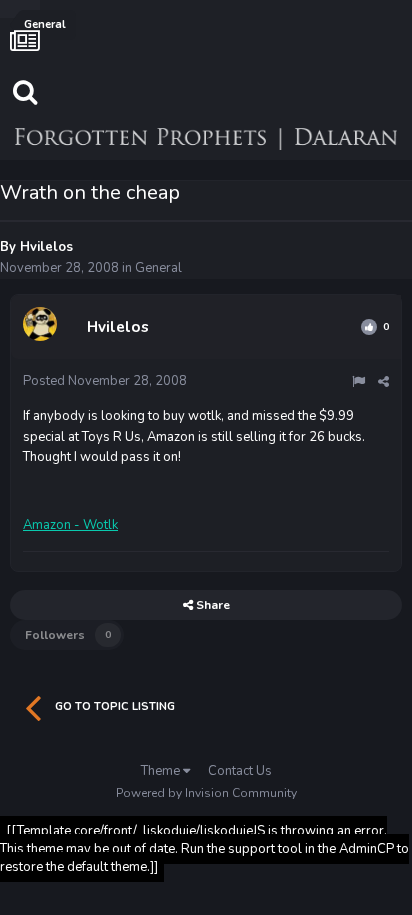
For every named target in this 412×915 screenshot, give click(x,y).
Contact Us (240, 771)
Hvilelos (46, 247)
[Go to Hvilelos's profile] (43, 327)
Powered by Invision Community (206, 793)
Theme (162, 771)
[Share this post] (383, 382)
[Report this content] (358, 382)
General (158, 268)
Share (211, 605)
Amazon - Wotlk (70, 525)
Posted (105, 381)
